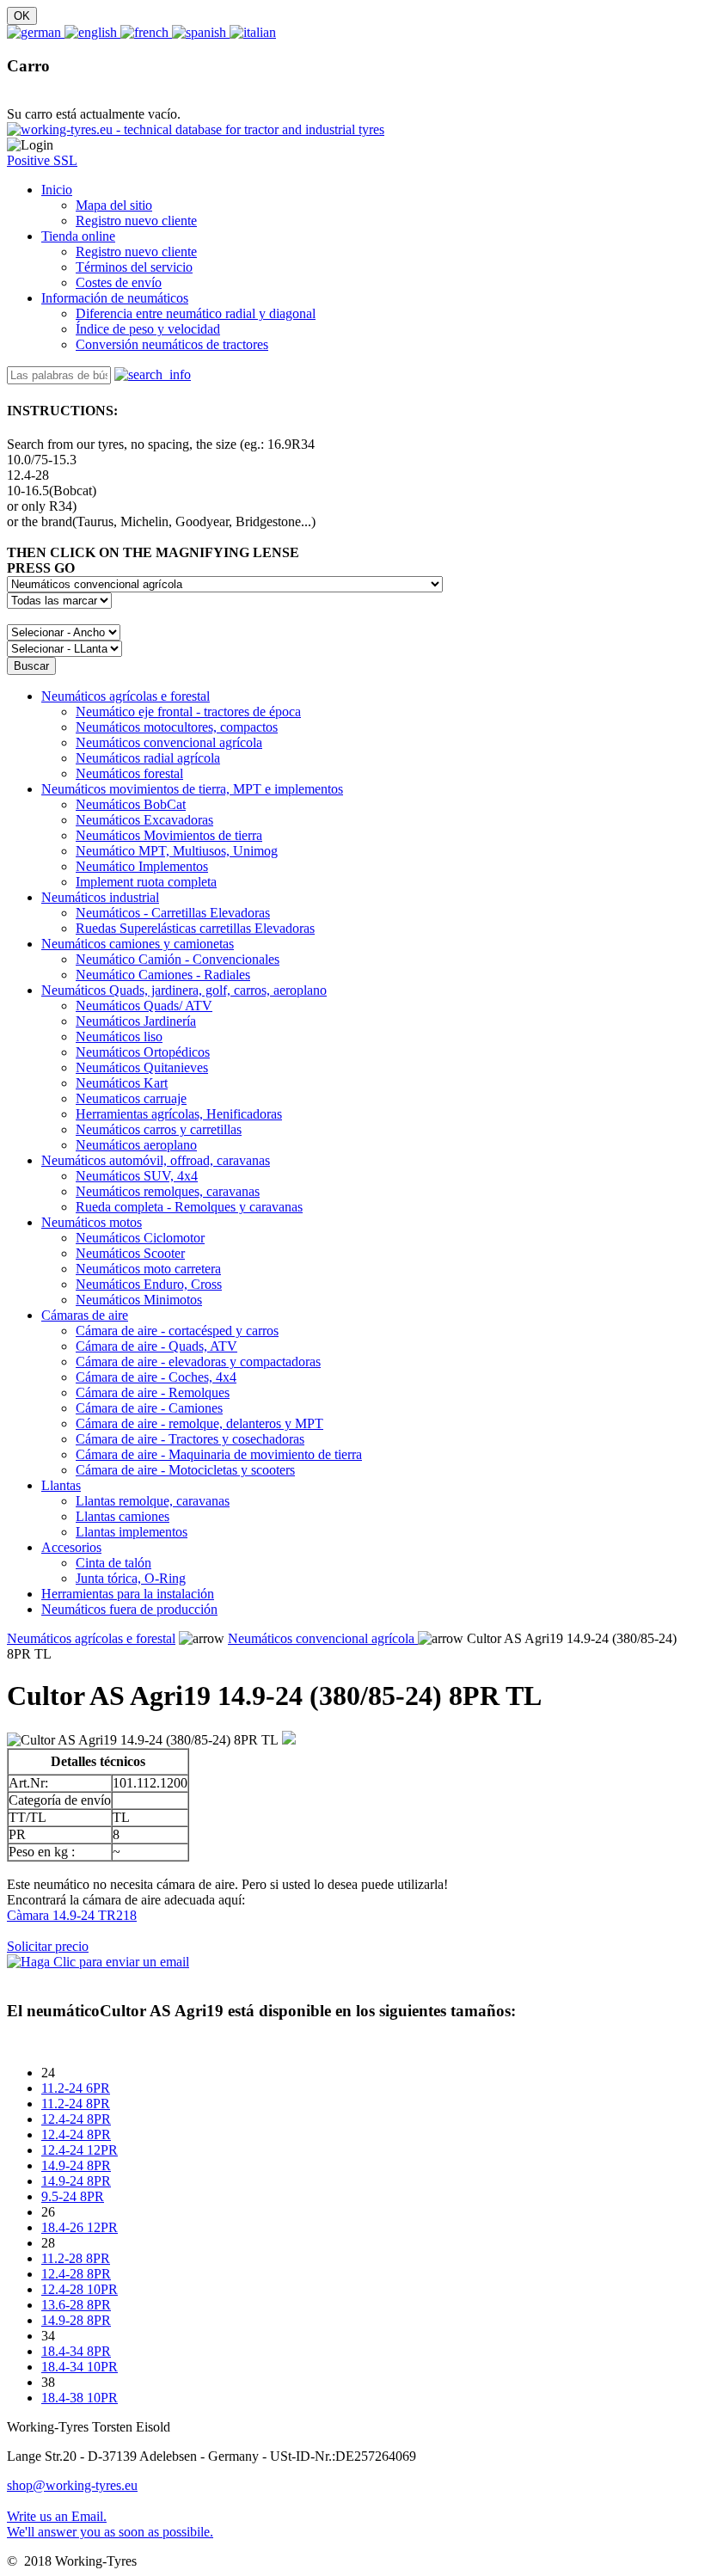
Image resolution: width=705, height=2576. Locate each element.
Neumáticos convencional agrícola (323, 1638)
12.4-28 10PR (80, 2289)
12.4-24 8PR (76, 2119)
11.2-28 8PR (76, 2258)
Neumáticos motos (92, 1222)
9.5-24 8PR (73, 2196)
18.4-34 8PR (76, 2351)
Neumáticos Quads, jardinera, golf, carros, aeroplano (184, 990)
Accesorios (71, 1547)
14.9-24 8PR (76, 2165)
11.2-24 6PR (76, 2088)
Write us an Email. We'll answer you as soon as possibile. (110, 2524)
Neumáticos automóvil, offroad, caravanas (156, 1160)
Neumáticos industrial (100, 897)
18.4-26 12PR (80, 2227)
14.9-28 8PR (76, 2320)
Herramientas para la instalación (128, 1594)
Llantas (61, 1485)
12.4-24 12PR (80, 2150)
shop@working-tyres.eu (72, 2485)
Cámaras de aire (85, 1315)
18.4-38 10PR (80, 2398)
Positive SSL (42, 160)
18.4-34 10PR (80, 2367)
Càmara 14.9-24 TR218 (72, 1915)
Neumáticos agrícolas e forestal (126, 696)
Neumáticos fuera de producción (129, 1609)
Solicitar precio (48, 1946)
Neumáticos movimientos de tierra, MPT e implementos (192, 789)
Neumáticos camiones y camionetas (138, 944)
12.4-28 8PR (76, 2274)
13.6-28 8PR (76, 2305)
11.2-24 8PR (76, 2104)
